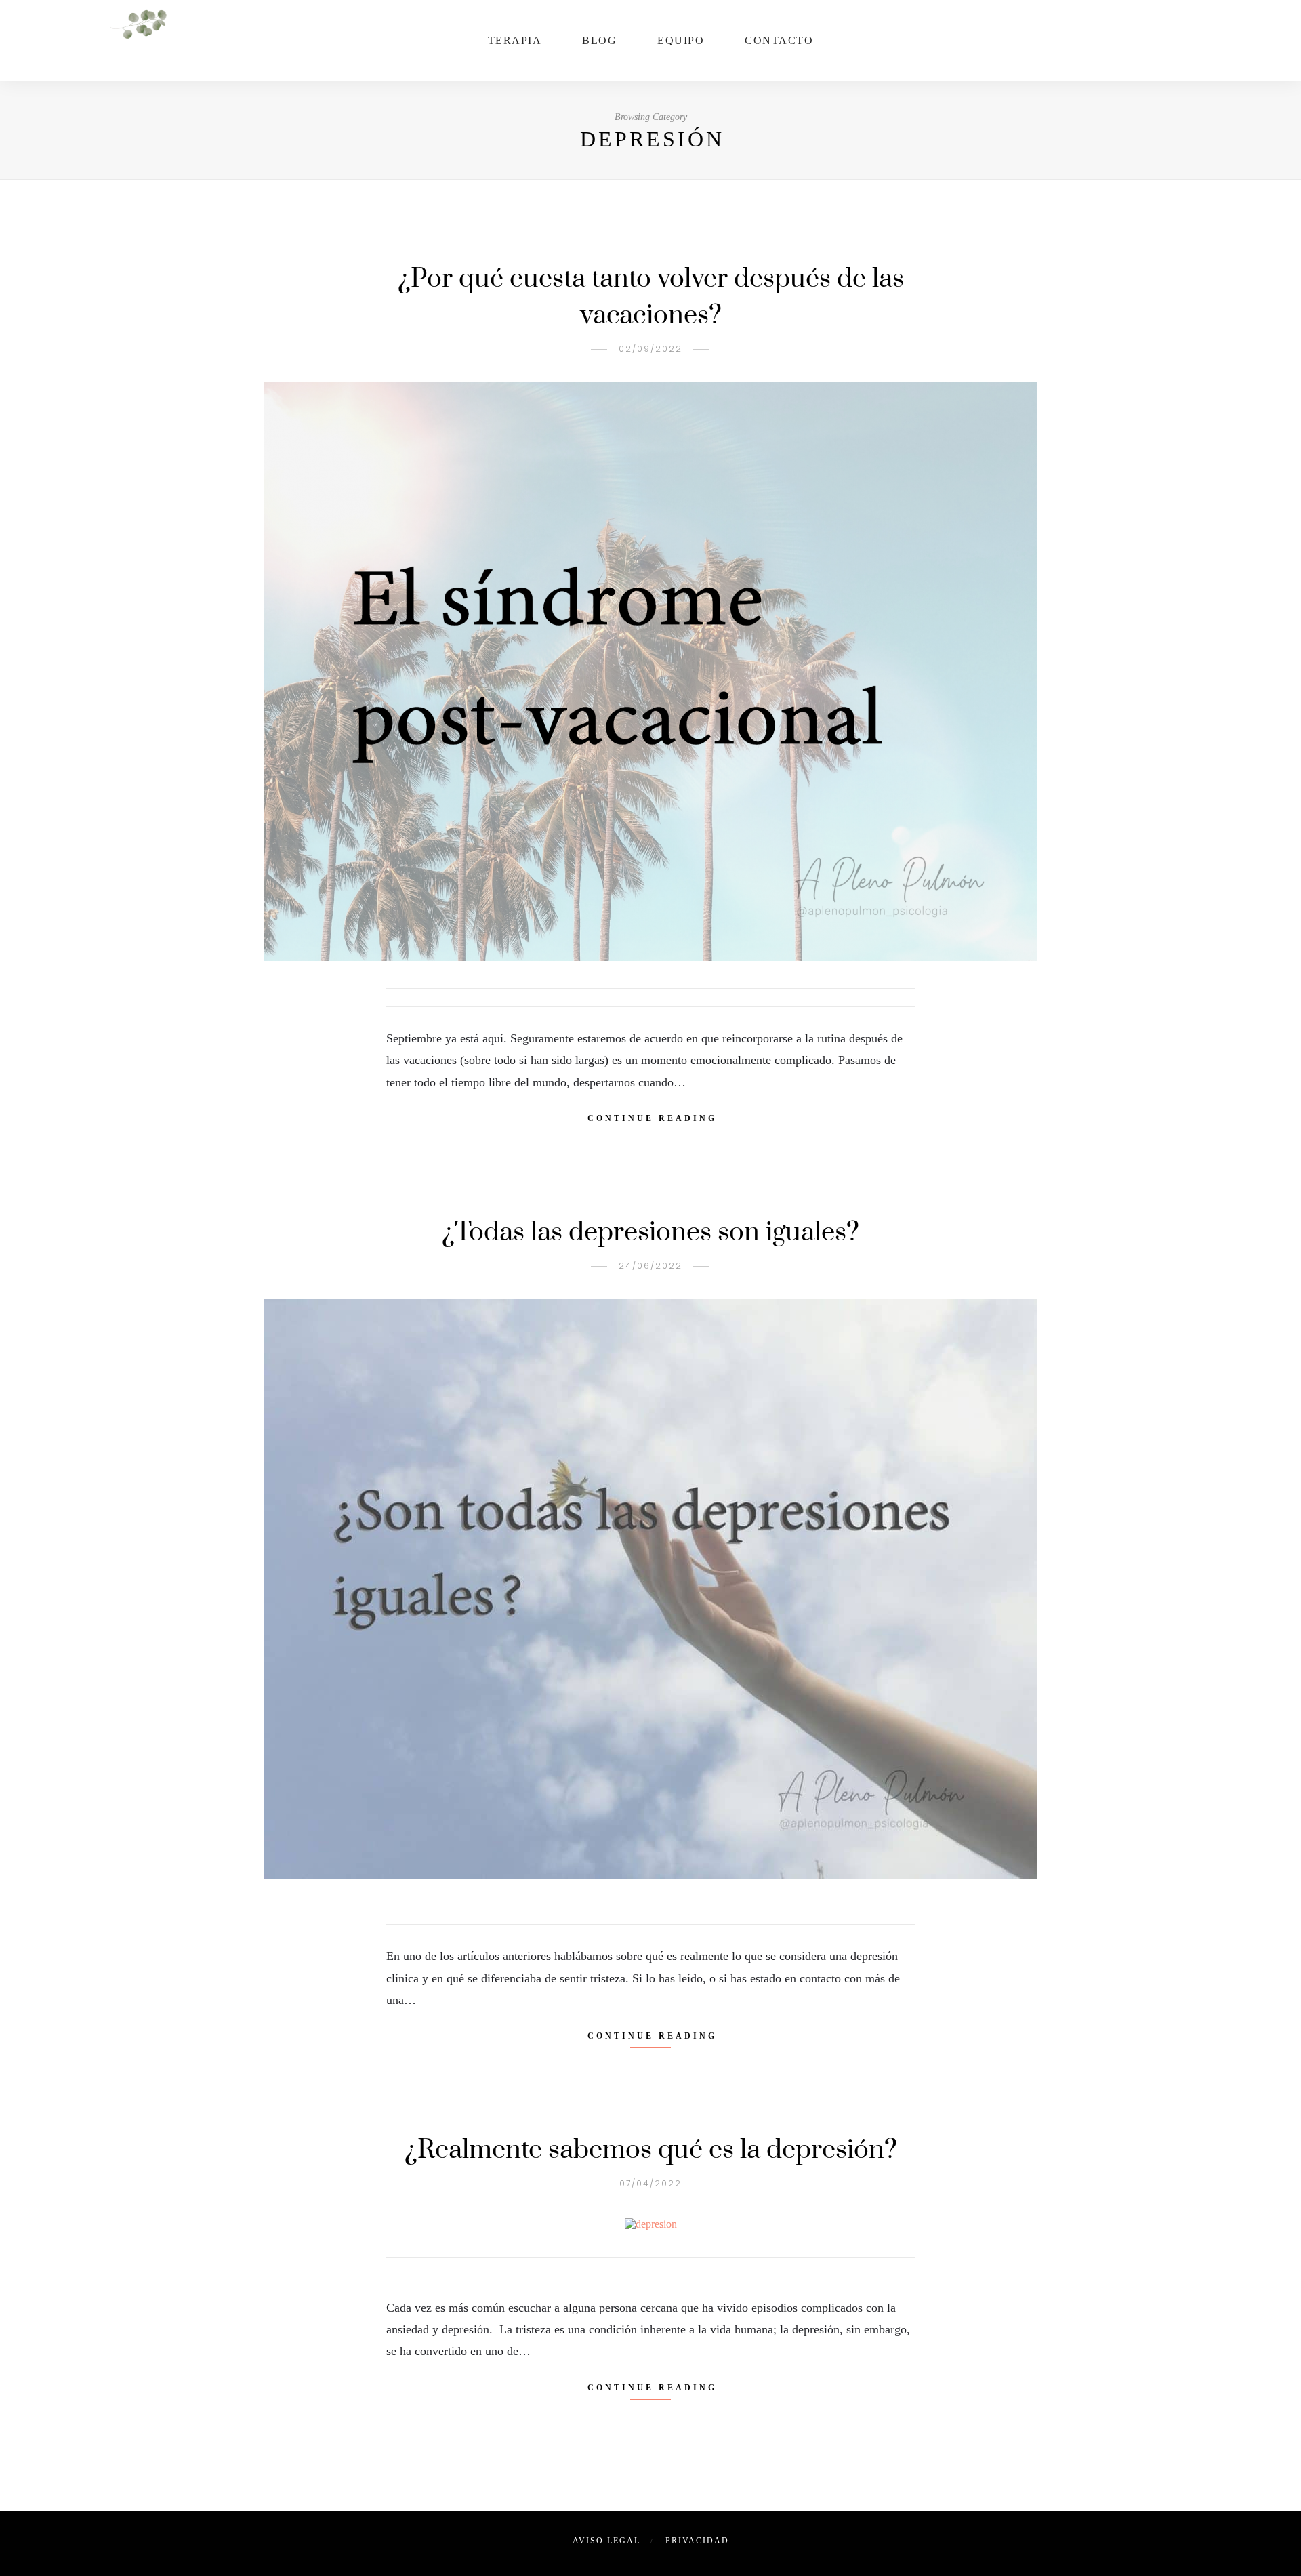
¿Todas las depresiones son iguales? (650, 1232)
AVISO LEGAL (606, 2541)
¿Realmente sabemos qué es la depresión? (651, 2150)
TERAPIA (515, 40)
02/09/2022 (650, 349)
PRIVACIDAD (697, 2541)
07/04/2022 (650, 2183)
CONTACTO (779, 40)
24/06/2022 (650, 1266)
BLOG (599, 40)
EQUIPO (681, 40)
